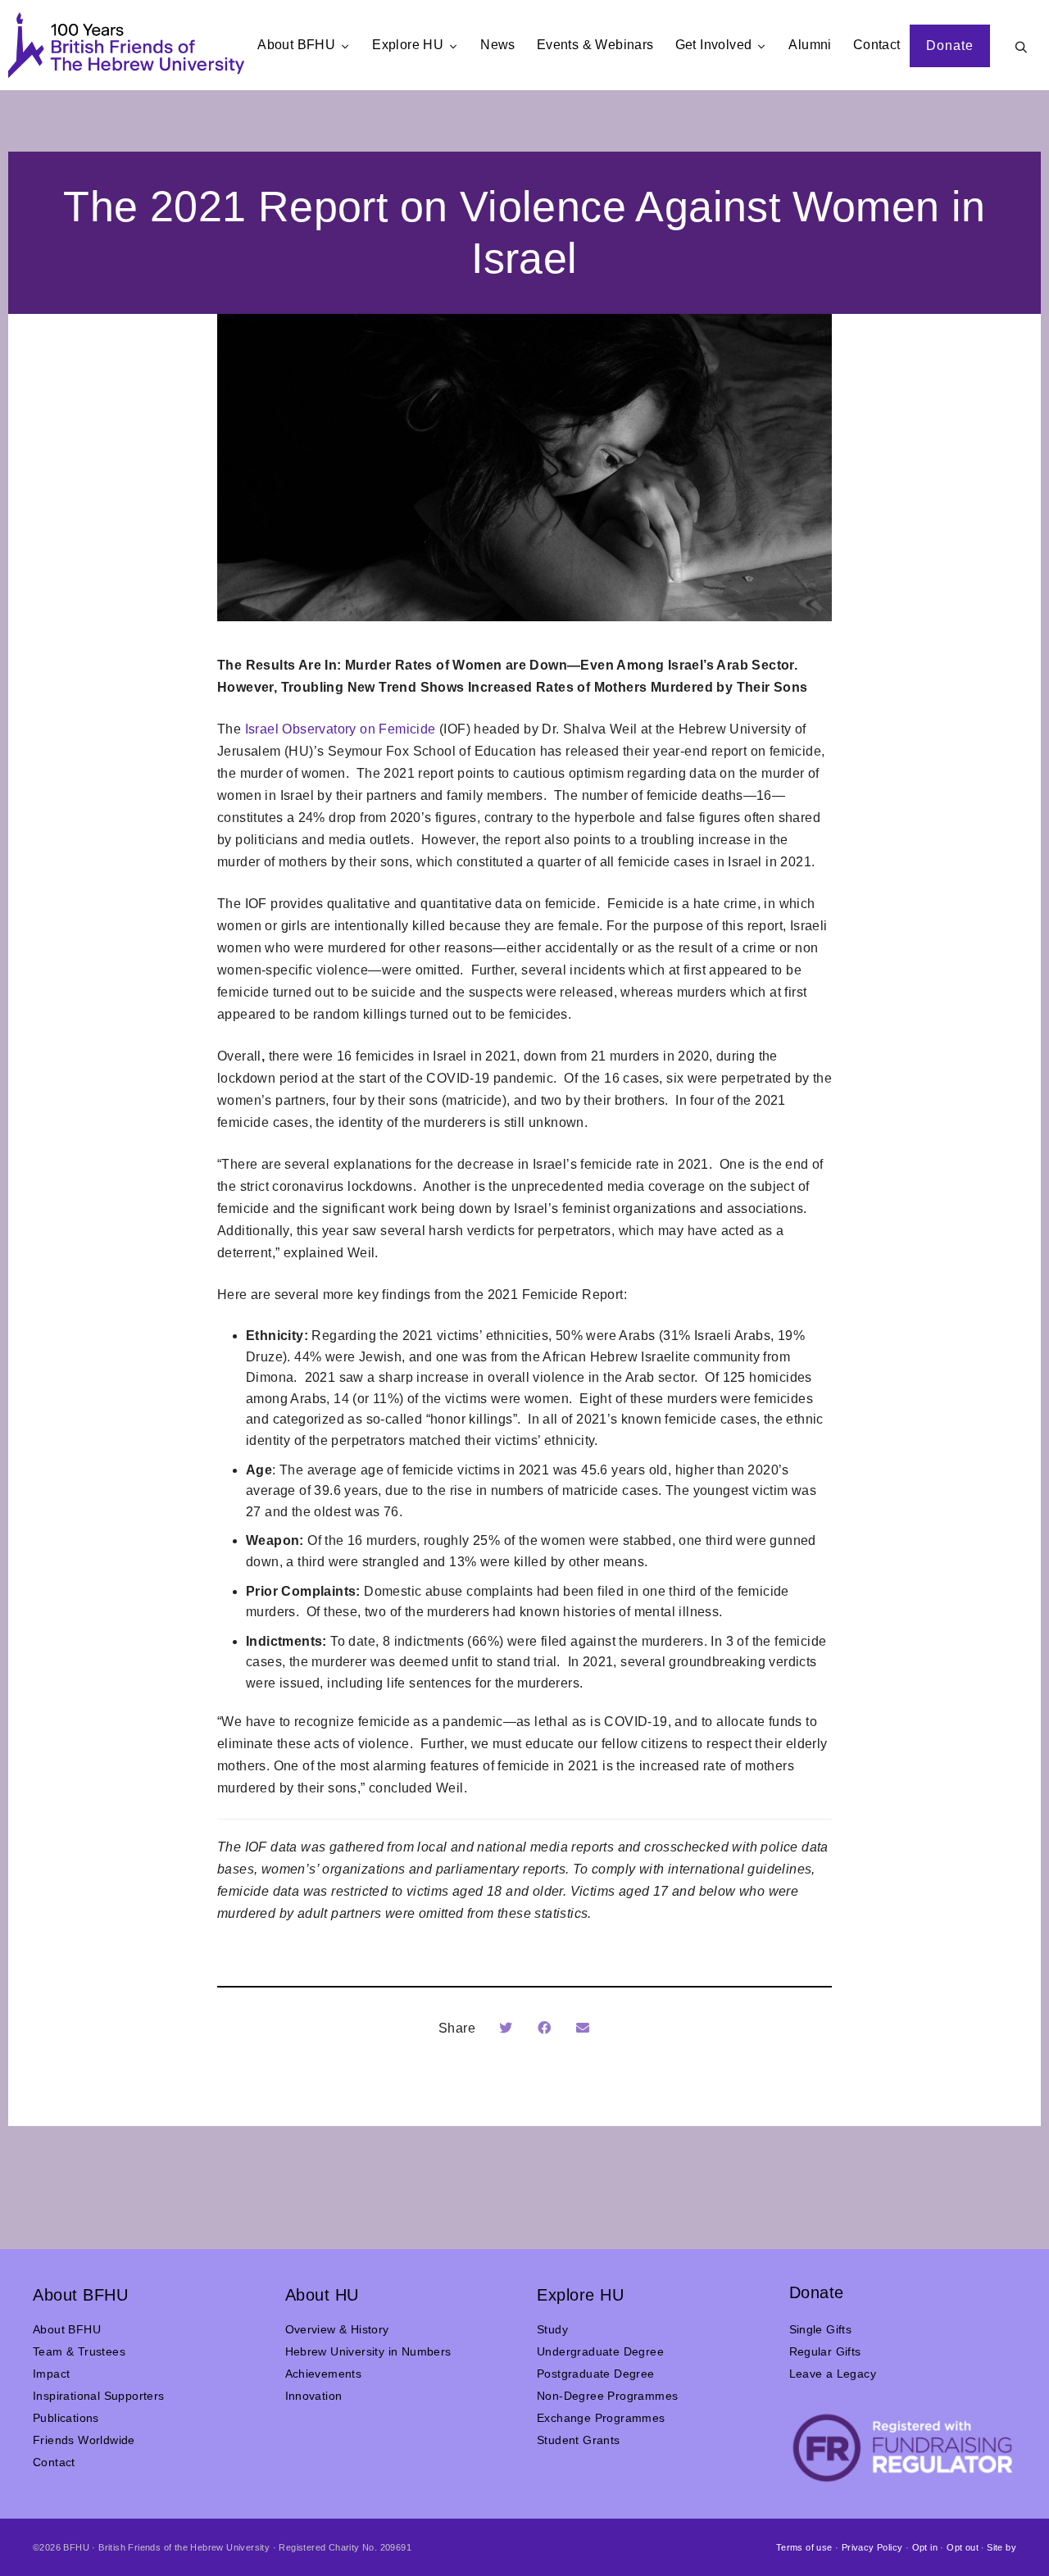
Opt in (925, 2547)
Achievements (324, 2374)
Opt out (963, 2547)
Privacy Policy (872, 2547)
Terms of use (804, 2547)
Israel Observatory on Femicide (341, 729)
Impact (51, 2374)
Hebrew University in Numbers (368, 2351)
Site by (1001, 2547)
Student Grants (579, 2440)
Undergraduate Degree (600, 2351)
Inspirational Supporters (99, 2396)
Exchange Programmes (601, 2418)
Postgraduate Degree (596, 2374)
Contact (54, 2462)
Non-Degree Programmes (607, 2396)
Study (552, 2329)
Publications (66, 2418)
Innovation (314, 2396)
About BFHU (67, 2329)
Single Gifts (821, 2329)
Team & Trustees (79, 2351)
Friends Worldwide (84, 2440)
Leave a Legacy (833, 2374)
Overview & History (337, 2329)
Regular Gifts (825, 2351)
